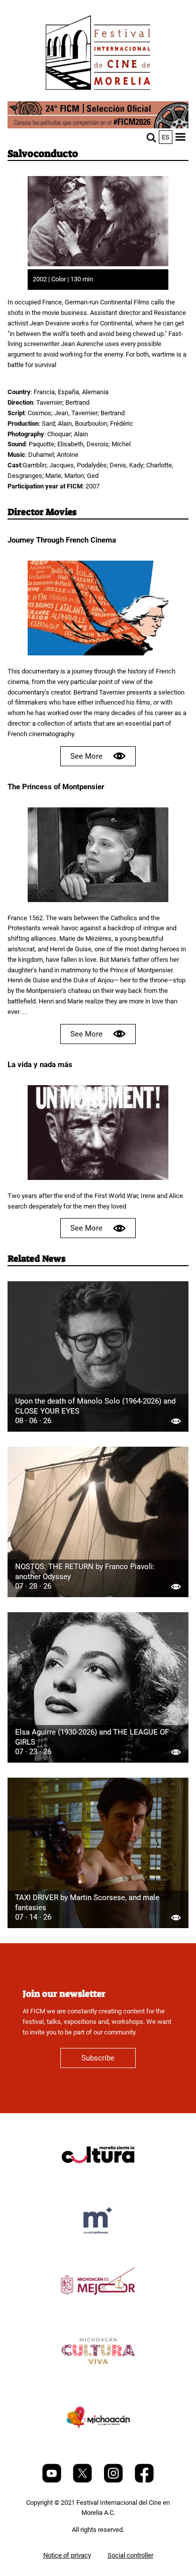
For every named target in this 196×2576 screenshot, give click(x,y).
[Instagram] (114, 2480)
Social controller (130, 2555)
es (166, 137)
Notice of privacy (67, 2555)
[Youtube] (53, 2480)
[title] (98, 2179)
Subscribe (98, 2058)
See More (86, 756)
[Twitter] (83, 2480)
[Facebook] (144, 2480)
